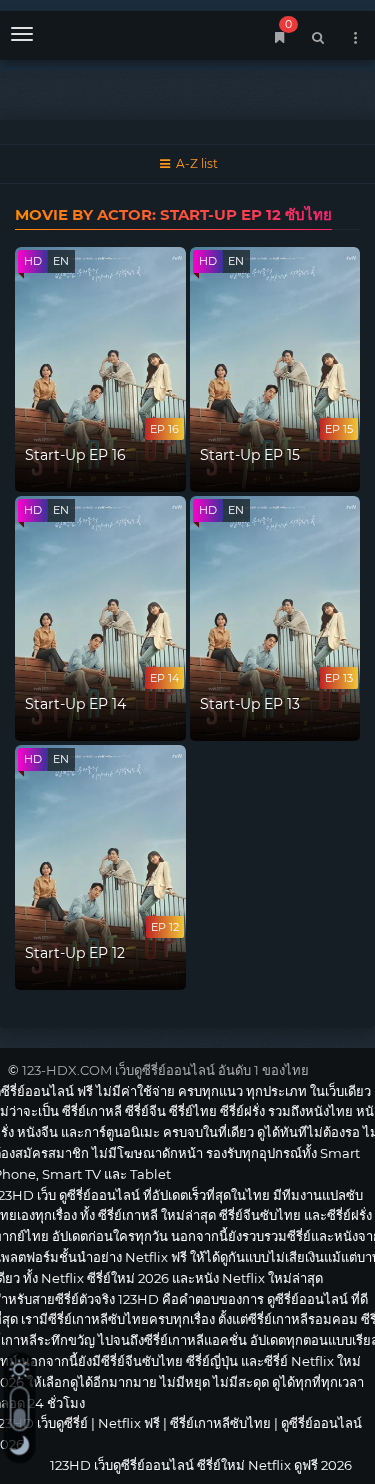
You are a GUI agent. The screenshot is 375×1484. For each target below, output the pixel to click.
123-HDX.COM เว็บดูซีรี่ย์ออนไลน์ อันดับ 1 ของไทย (165, 1070)
